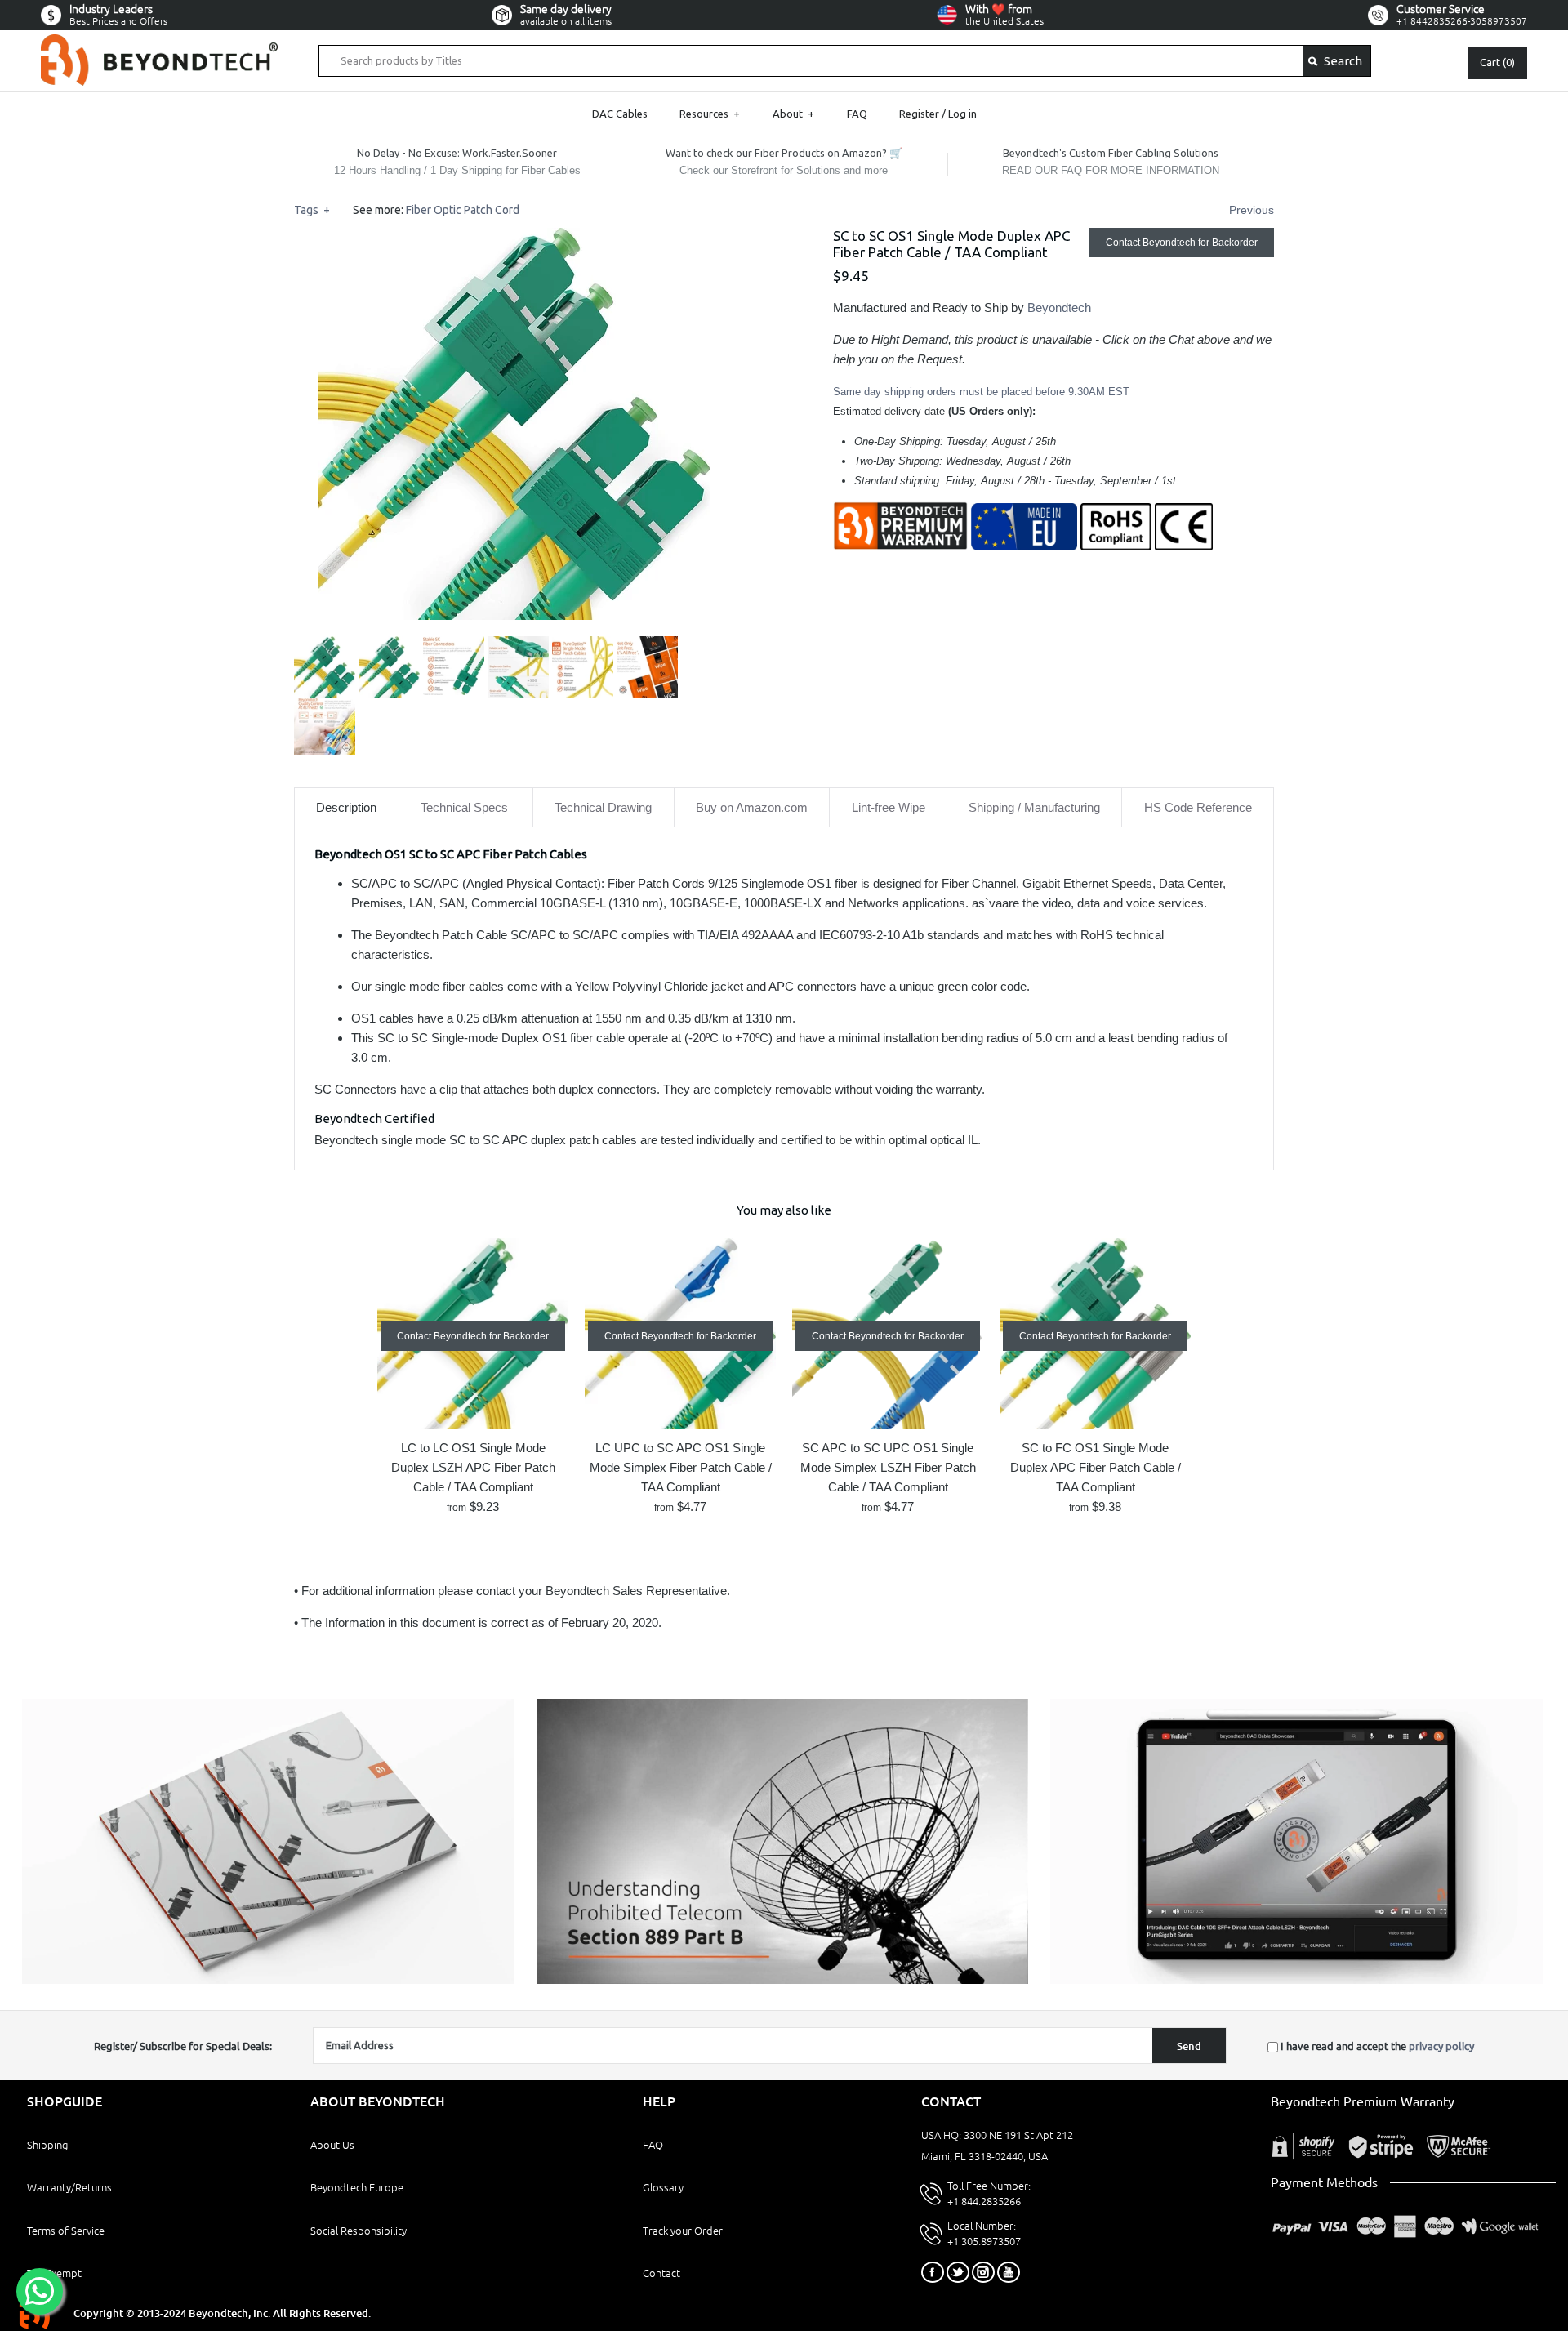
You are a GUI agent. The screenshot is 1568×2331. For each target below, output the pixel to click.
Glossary (663, 2187)
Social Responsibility (359, 2231)
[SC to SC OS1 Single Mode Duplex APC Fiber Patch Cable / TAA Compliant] (514, 237)
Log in (962, 114)
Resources (710, 114)
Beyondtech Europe (357, 2187)
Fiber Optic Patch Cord (463, 210)
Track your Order (683, 2231)
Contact (661, 2273)
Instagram (983, 2272)
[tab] (347, 807)
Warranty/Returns (69, 2187)
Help (659, 2101)
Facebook (933, 2272)
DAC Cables (620, 114)
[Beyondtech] (159, 44)
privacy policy (1441, 2046)
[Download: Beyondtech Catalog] (268, 1980)
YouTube (1009, 2272)
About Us (332, 2145)
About (793, 114)
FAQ (857, 114)
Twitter (958, 2272)
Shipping (47, 2145)
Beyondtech (1059, 308)
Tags (312, 210)
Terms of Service (66, 2231)
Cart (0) (1497, 62)
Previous (1252, 210)
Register (919, 114)
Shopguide (65, 2101)
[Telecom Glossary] (783, 1980)
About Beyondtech (378, 2101)
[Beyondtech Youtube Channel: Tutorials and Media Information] (1296, 1980)
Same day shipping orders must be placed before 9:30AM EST (981, 392)
